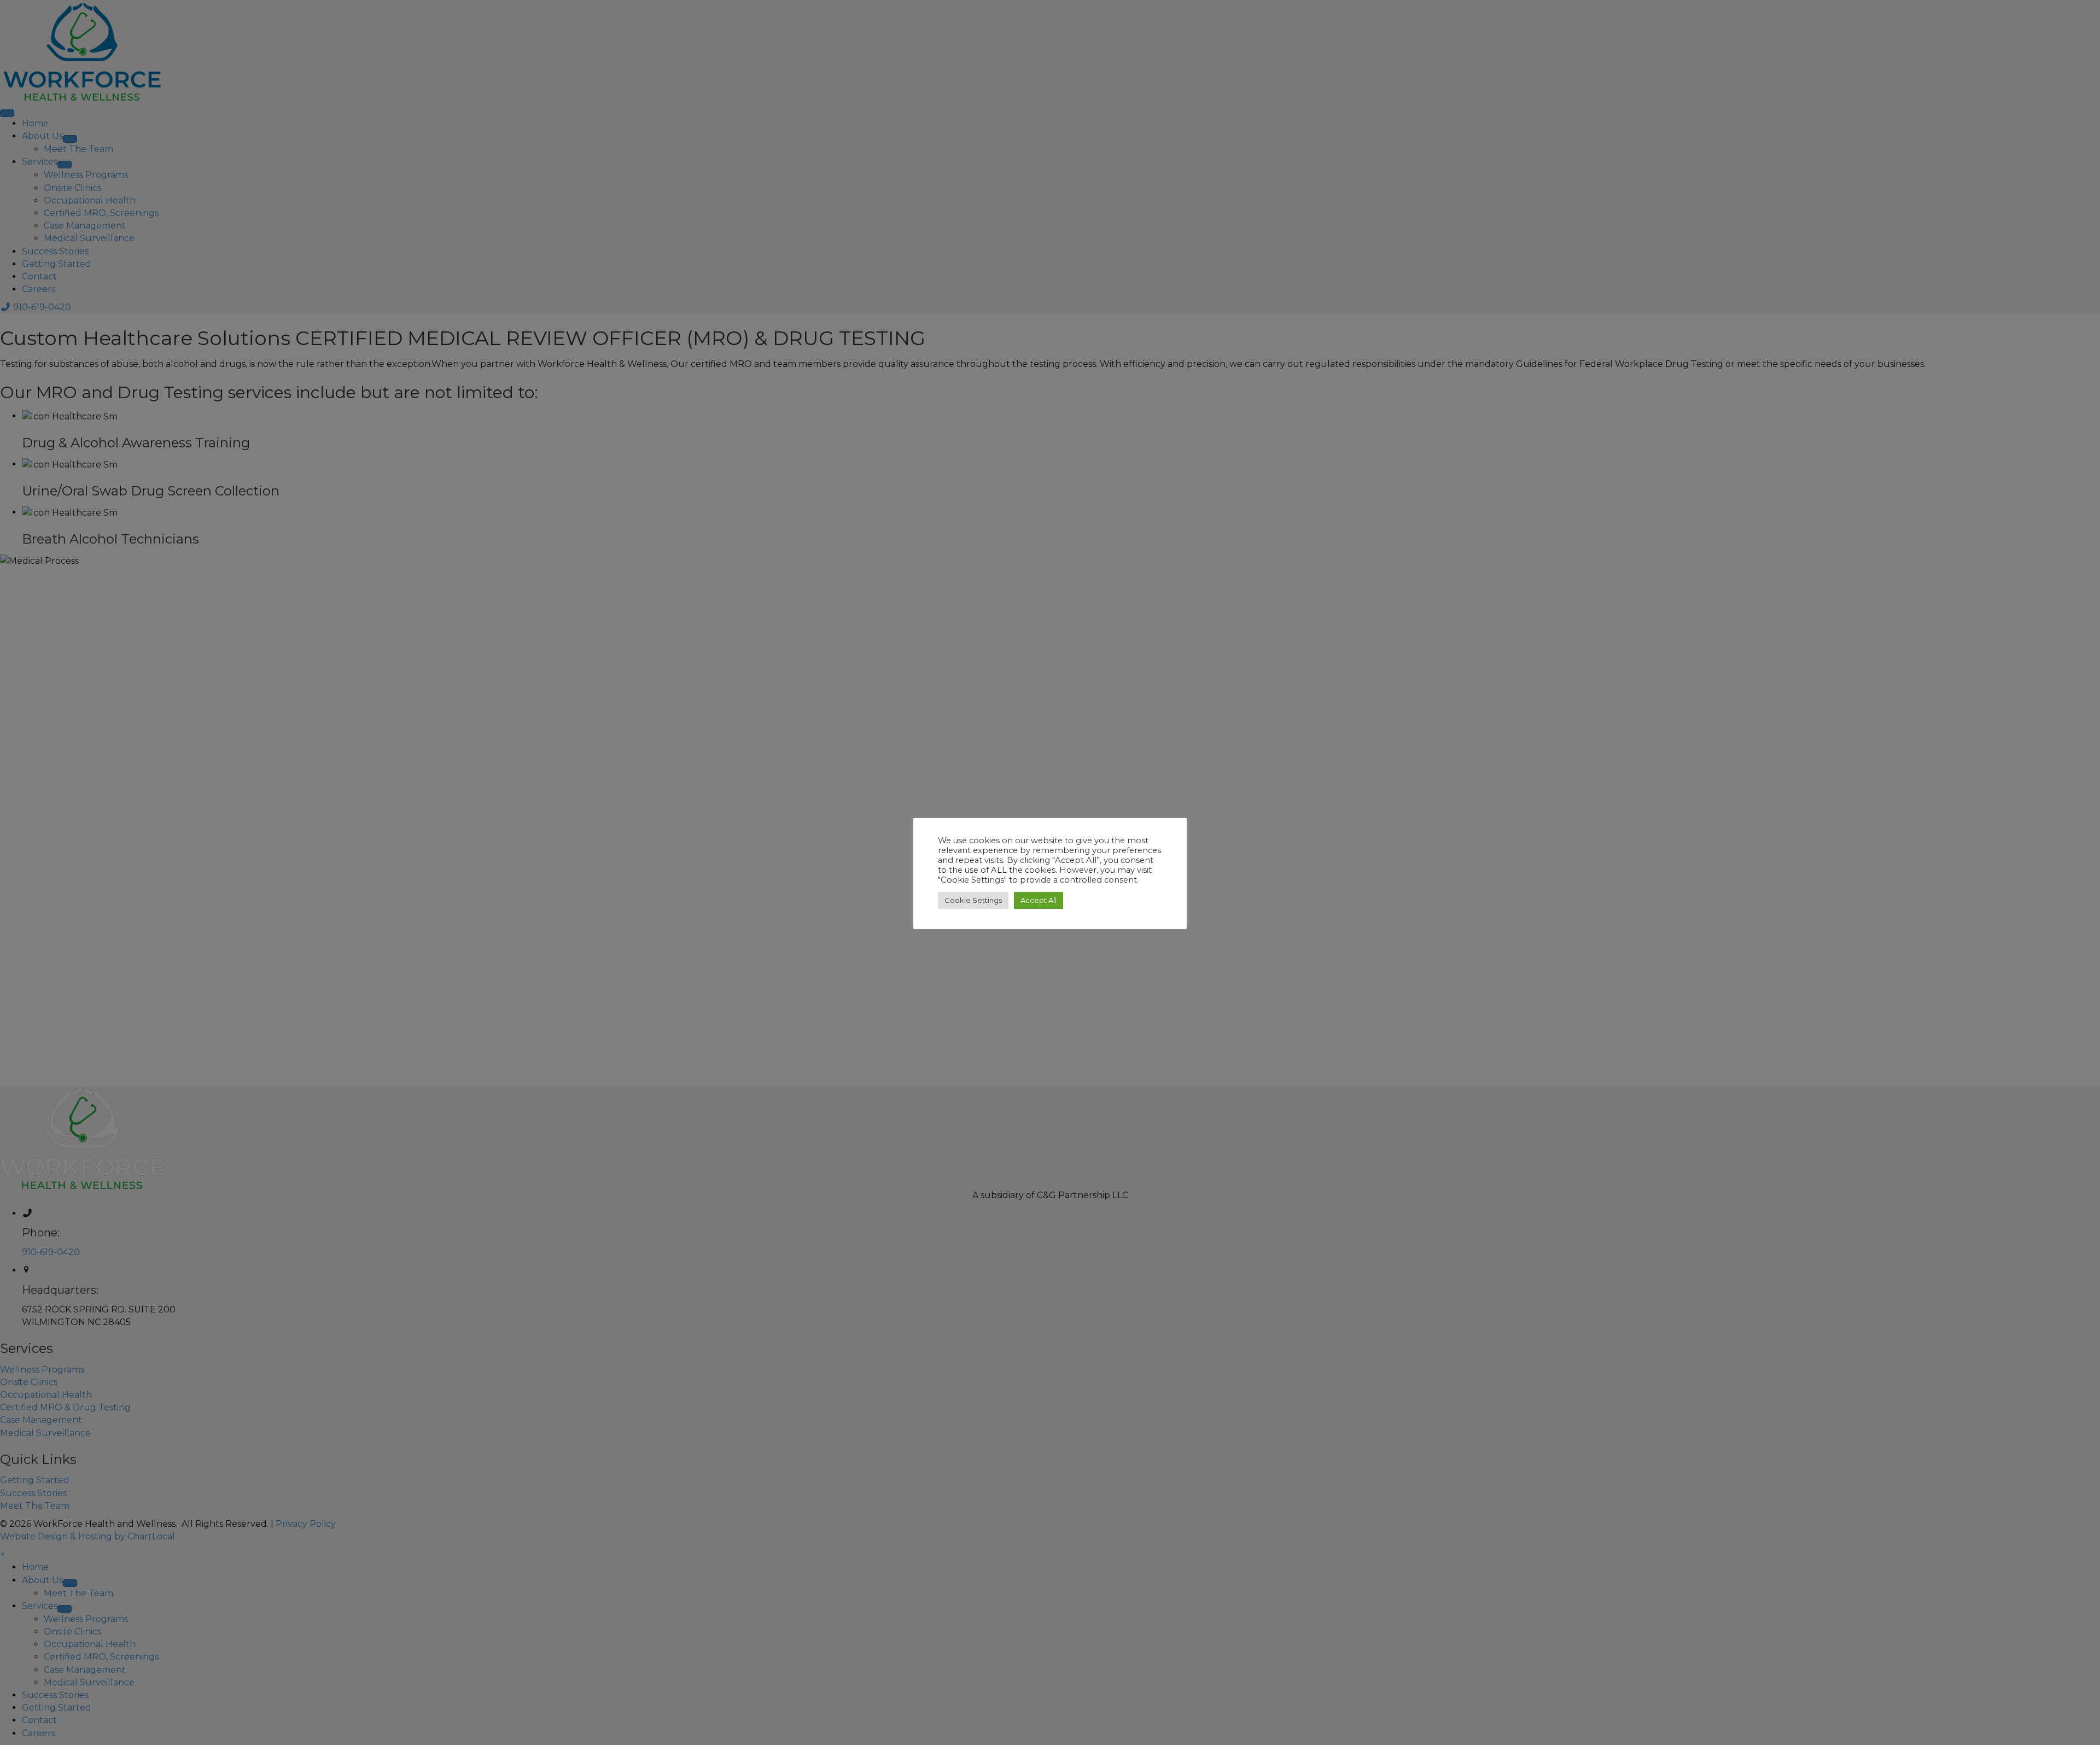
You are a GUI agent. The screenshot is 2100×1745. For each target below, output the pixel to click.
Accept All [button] (1039, 900)
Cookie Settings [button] (973, 900)
